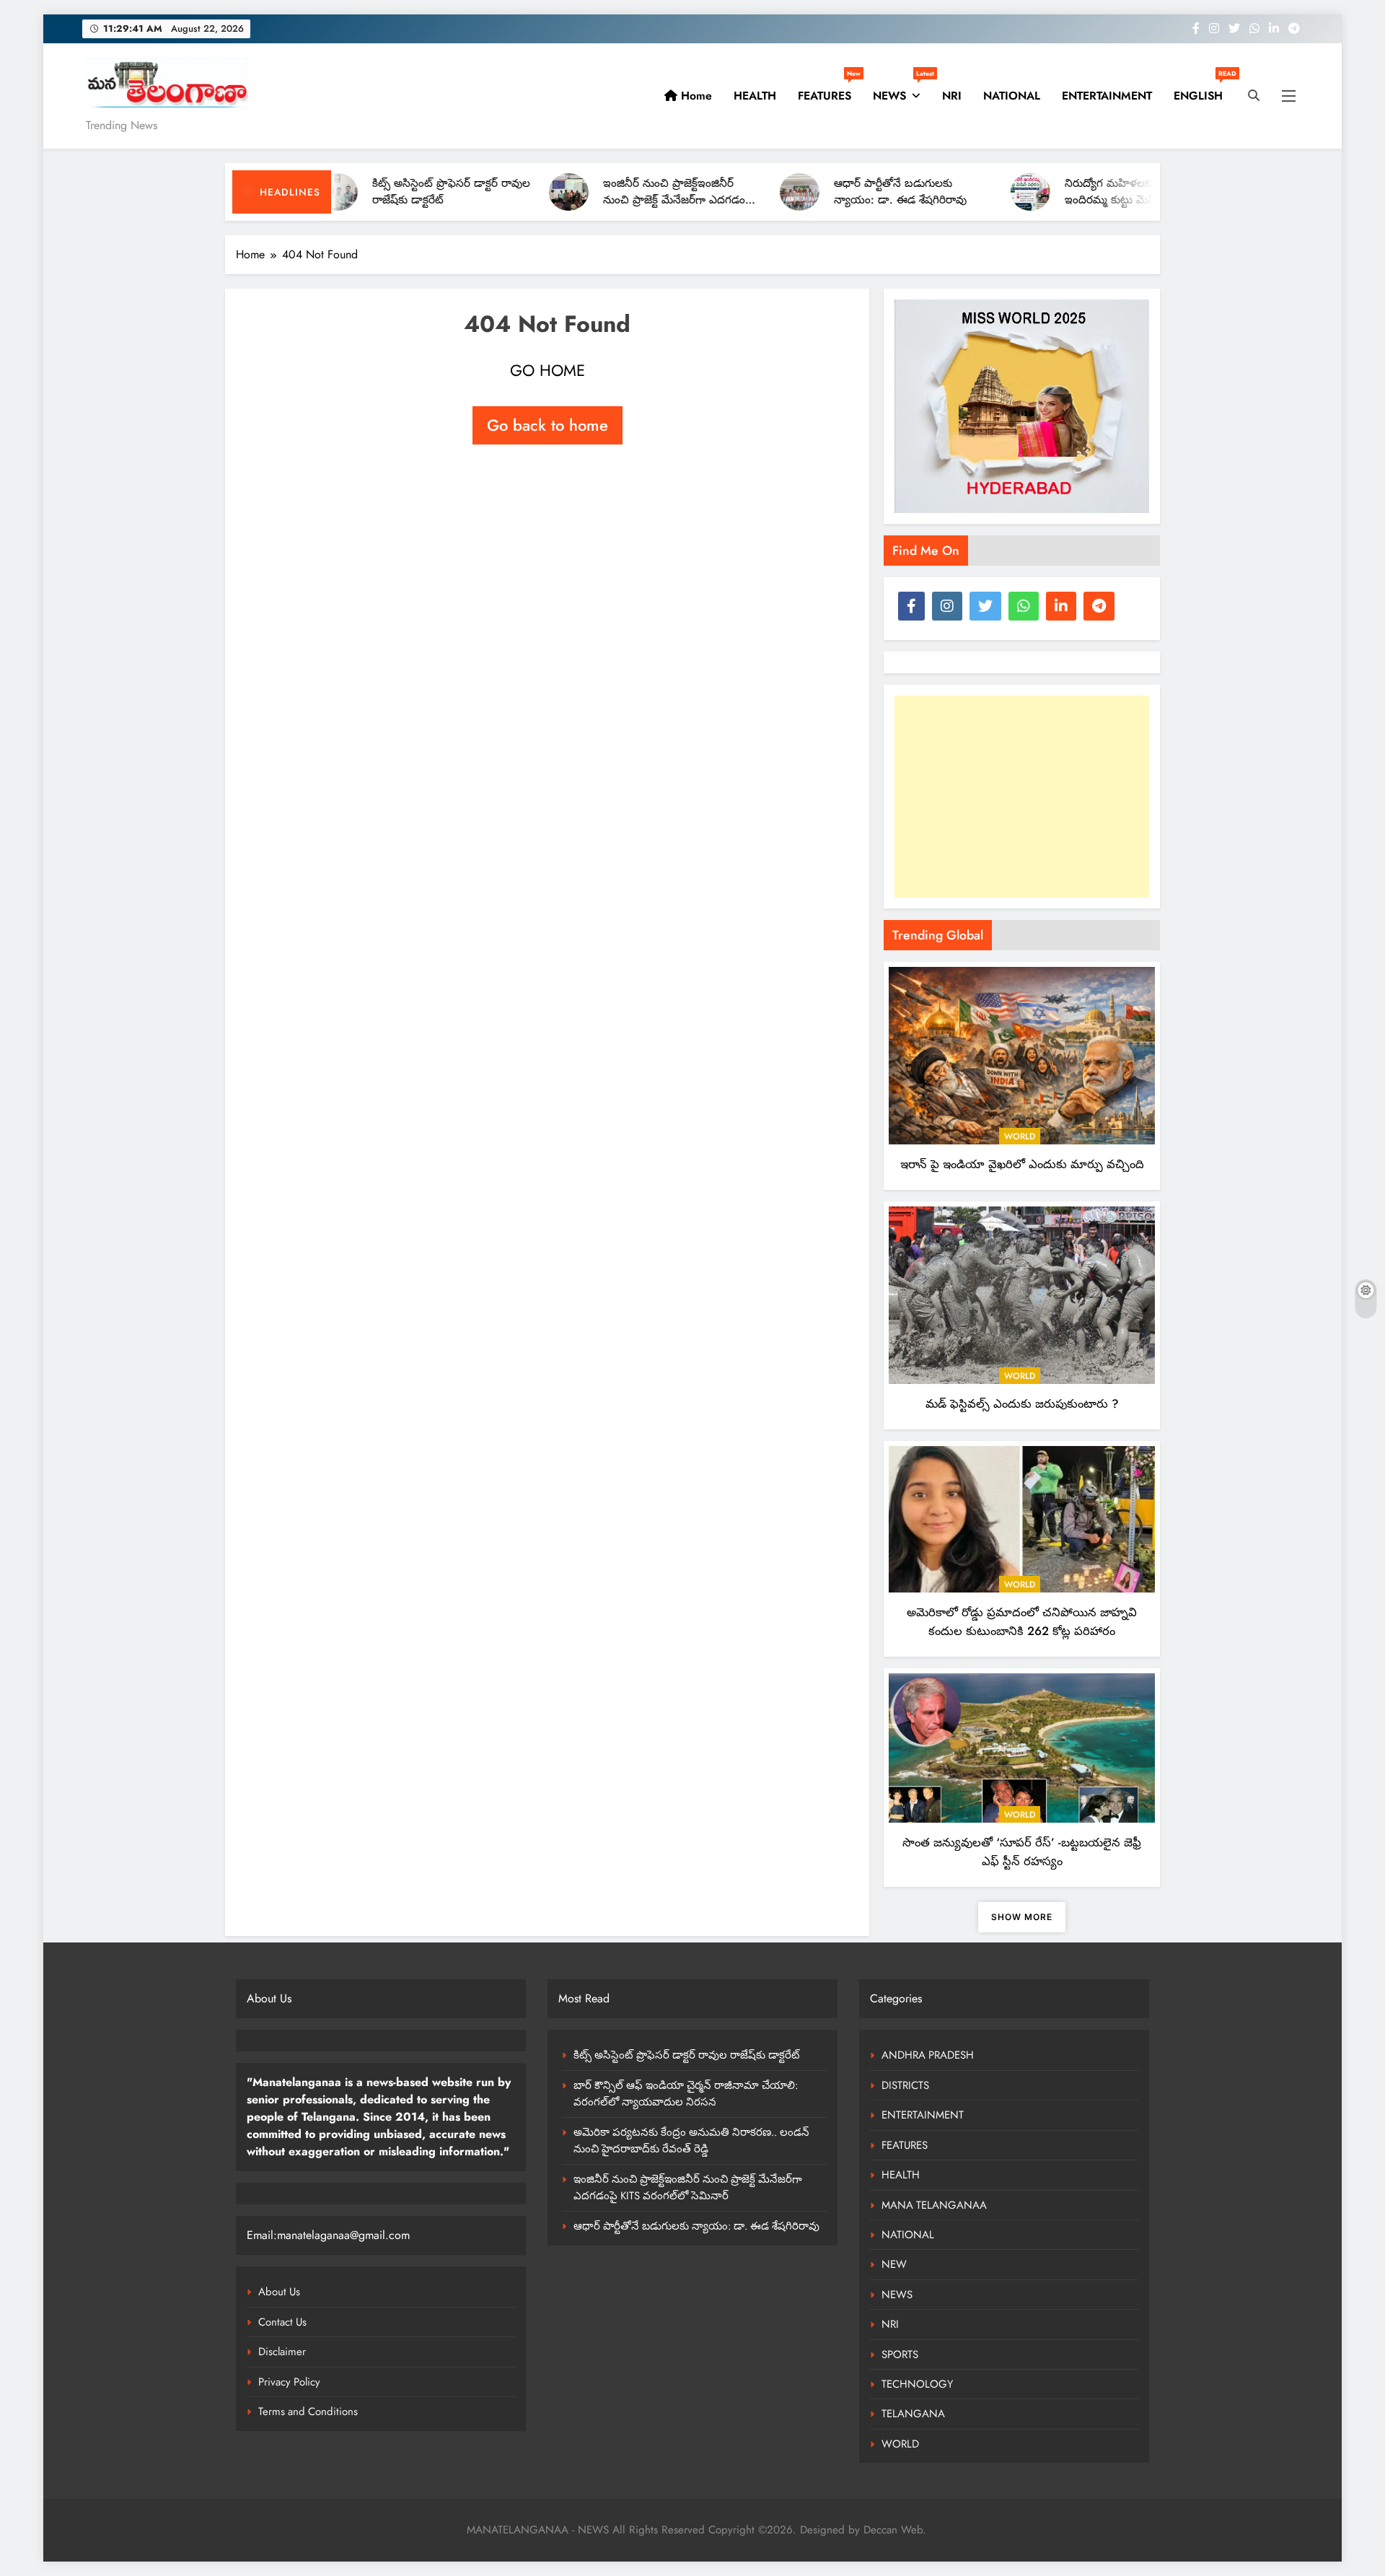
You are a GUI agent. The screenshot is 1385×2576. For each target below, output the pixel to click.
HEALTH (755, 96)
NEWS (902, 90)
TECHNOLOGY (917, 2384)
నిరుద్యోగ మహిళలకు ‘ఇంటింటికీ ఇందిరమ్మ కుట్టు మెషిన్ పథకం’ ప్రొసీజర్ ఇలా (1037, 200)
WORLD (1020, 1136)
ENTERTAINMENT (1107, 96)
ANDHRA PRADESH (928, 2055)
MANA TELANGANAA (934, 2205)
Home (695, 96)
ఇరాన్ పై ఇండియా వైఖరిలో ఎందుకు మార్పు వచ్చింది (1022, 1164)
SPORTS (900, 2354)
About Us (279, 2292)
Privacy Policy (289, 2382)
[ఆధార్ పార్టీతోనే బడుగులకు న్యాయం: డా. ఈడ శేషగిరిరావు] (702, 192)
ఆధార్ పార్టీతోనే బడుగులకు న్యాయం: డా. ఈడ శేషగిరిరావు (803, 192)
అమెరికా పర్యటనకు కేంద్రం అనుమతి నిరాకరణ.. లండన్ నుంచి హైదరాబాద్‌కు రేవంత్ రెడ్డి (691, 2141)
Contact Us (282, 2322)
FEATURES (829, 90)
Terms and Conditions (308, 2411)
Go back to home (548, 425)
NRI (952, 96)
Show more (1022, 1917)
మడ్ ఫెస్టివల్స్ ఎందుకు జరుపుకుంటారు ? (1022, 1403)
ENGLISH (1204, 90)
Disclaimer (282, 2352)
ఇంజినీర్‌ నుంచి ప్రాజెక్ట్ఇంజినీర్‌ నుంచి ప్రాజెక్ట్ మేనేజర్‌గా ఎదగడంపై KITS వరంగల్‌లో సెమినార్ (581, 200)
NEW (894, 2264)
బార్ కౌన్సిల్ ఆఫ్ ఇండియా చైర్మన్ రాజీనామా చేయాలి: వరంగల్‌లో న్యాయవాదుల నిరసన (686, 2094)
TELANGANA (913, 2414)
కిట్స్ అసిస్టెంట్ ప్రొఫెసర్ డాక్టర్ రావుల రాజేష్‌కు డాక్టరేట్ (687, 2055)
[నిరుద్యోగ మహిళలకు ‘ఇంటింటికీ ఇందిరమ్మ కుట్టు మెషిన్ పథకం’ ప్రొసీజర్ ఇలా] (933, 192)
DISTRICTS (905, 2085)
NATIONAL (1012, 96)
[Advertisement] (1022, 797)
